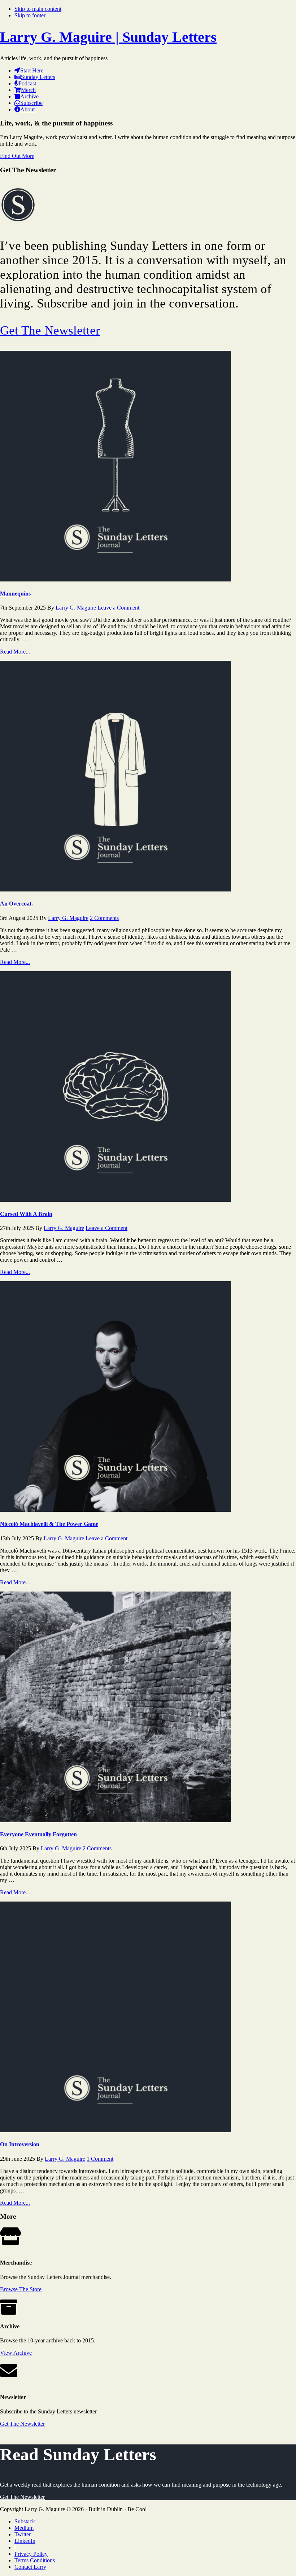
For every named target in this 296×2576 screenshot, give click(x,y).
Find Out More (17, 156)
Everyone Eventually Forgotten (38, 1834)
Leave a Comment (118, 608)
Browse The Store (21, 2289)
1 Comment (100, 2159)
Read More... (15, 652)
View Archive (16, 2353)
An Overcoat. (16, 904)
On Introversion (20, 2144)
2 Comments (104, 918)
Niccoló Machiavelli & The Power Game (49, 1524)
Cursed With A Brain (26, 1214)
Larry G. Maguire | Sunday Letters (108, 37)
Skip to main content (38, 9)
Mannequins (15, 594)
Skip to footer (30, 15)
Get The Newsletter (50, 330)
